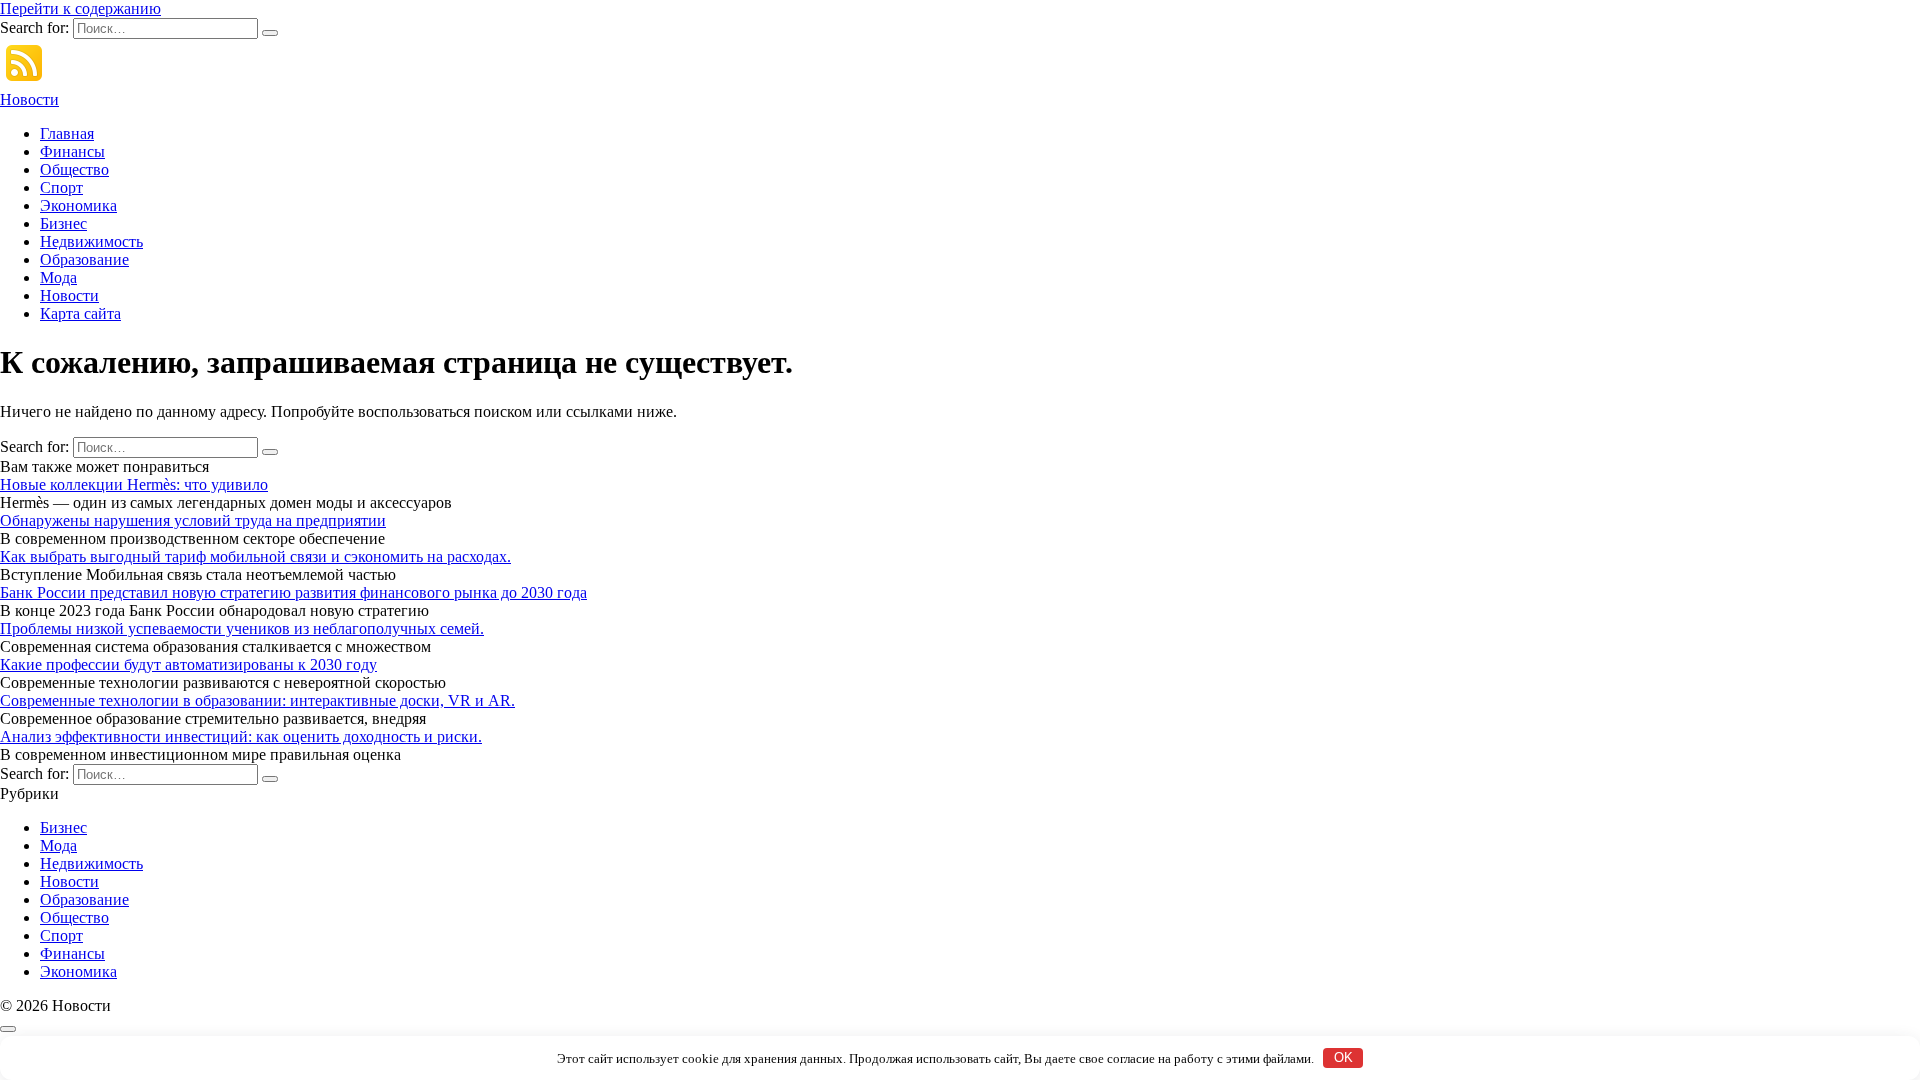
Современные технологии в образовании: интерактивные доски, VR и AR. (257, 700)
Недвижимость (91, 241)
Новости (29, 99)
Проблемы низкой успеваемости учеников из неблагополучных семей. (242, 628)
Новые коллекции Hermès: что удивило (134, 484)
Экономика (78, 205)
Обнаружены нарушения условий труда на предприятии (193, 520)
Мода (58, 277)
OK (1343, 1057)
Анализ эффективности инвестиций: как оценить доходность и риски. (241, 736)
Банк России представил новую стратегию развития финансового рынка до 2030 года (293, 592)
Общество (74, 169)
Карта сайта (80, 313)
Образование (84, 259)
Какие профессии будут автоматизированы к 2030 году (188, 664)
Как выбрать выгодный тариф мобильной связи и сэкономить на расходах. (255, 556)
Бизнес (63, 223)
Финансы (72, 151)
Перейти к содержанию (80, 8)
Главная (67, 133)
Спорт (61, 187)
